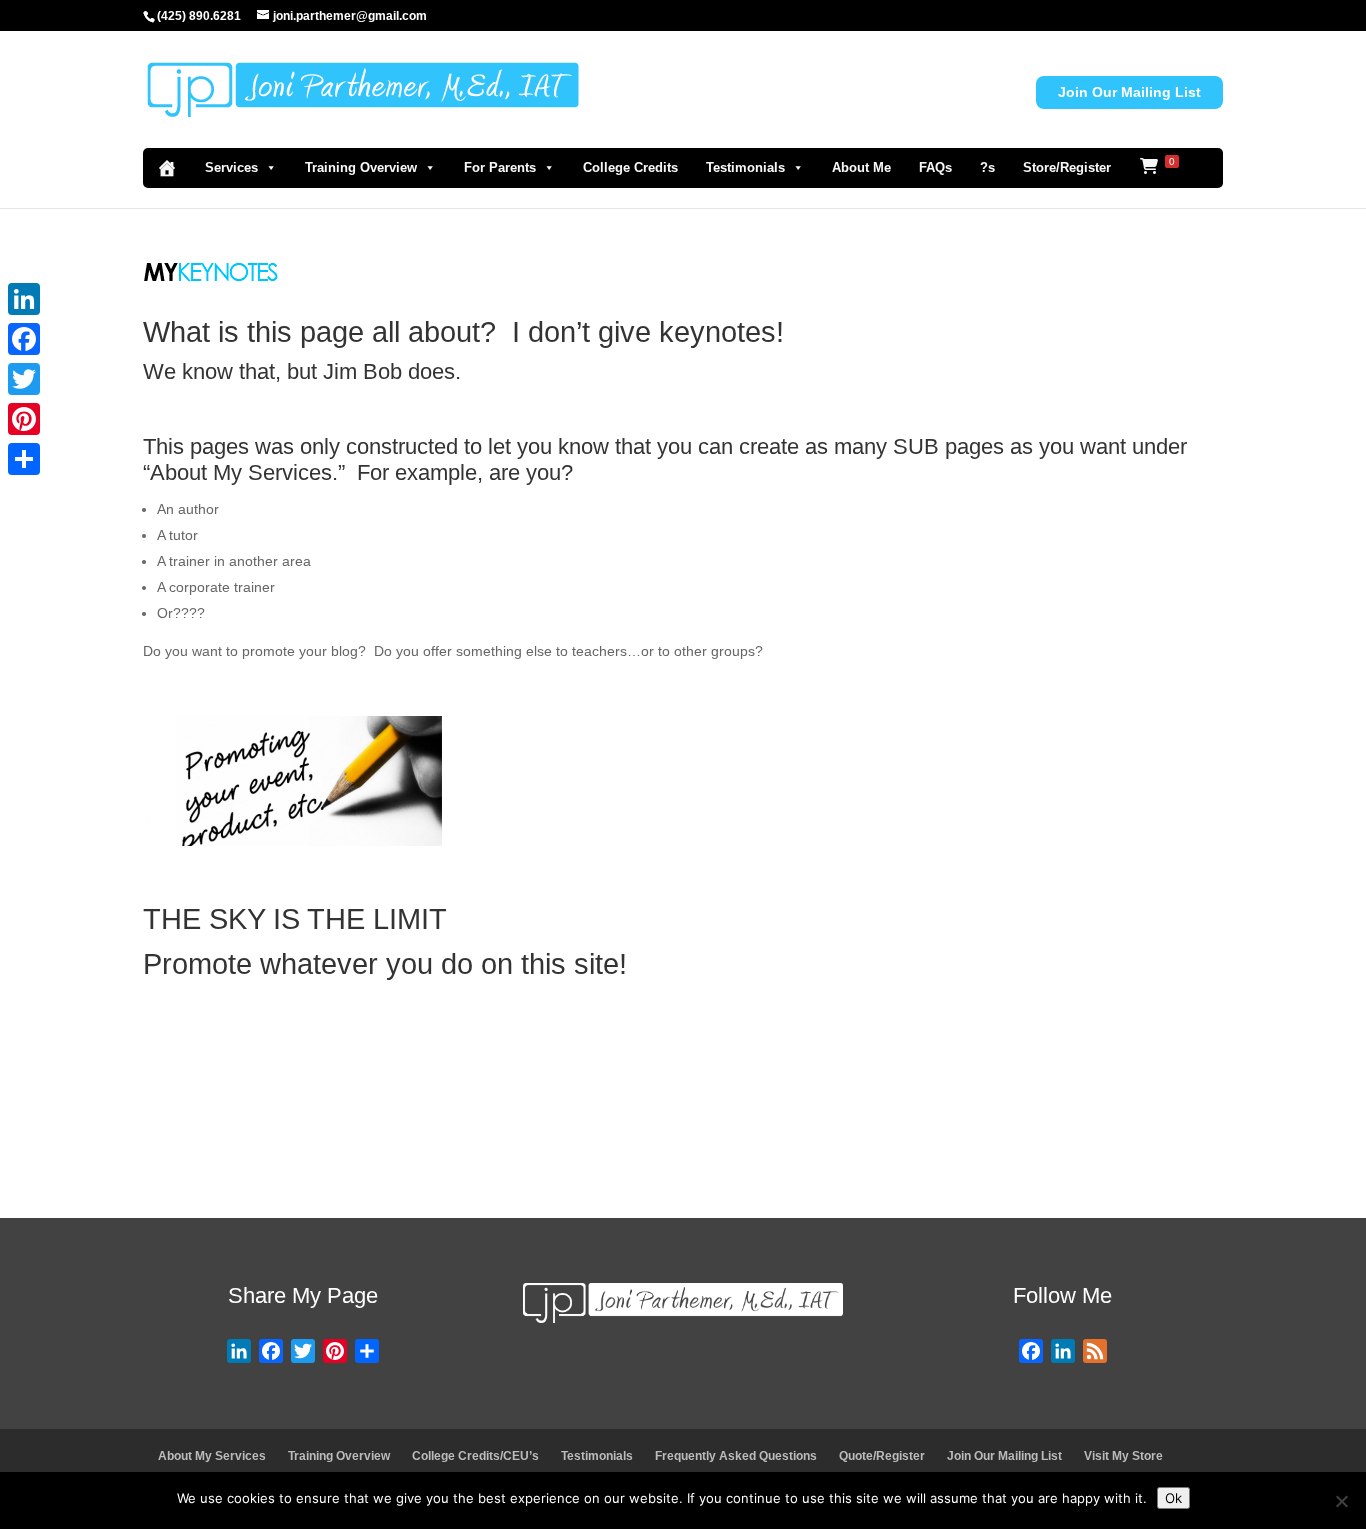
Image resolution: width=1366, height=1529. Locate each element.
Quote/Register (882, 1456)
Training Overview (361, 167)
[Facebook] (24, 339)
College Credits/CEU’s (475, 1456)
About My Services (212, 1456)
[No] (1341, 1501)
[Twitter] (24, 379)
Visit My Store (1123, 1456)
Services (231, 167)
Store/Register (1067, 167)
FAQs (935, 167)
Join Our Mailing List (1129, 92)
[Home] (167, 168)
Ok (1173, 1498)
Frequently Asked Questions (736, 1456)
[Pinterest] (24, 419)
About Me (861, 167)
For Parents (500, 167)
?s (987, 167)
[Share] (24, 459)
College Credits (630, 167)
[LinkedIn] (24, 299)
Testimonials (745, 167)
